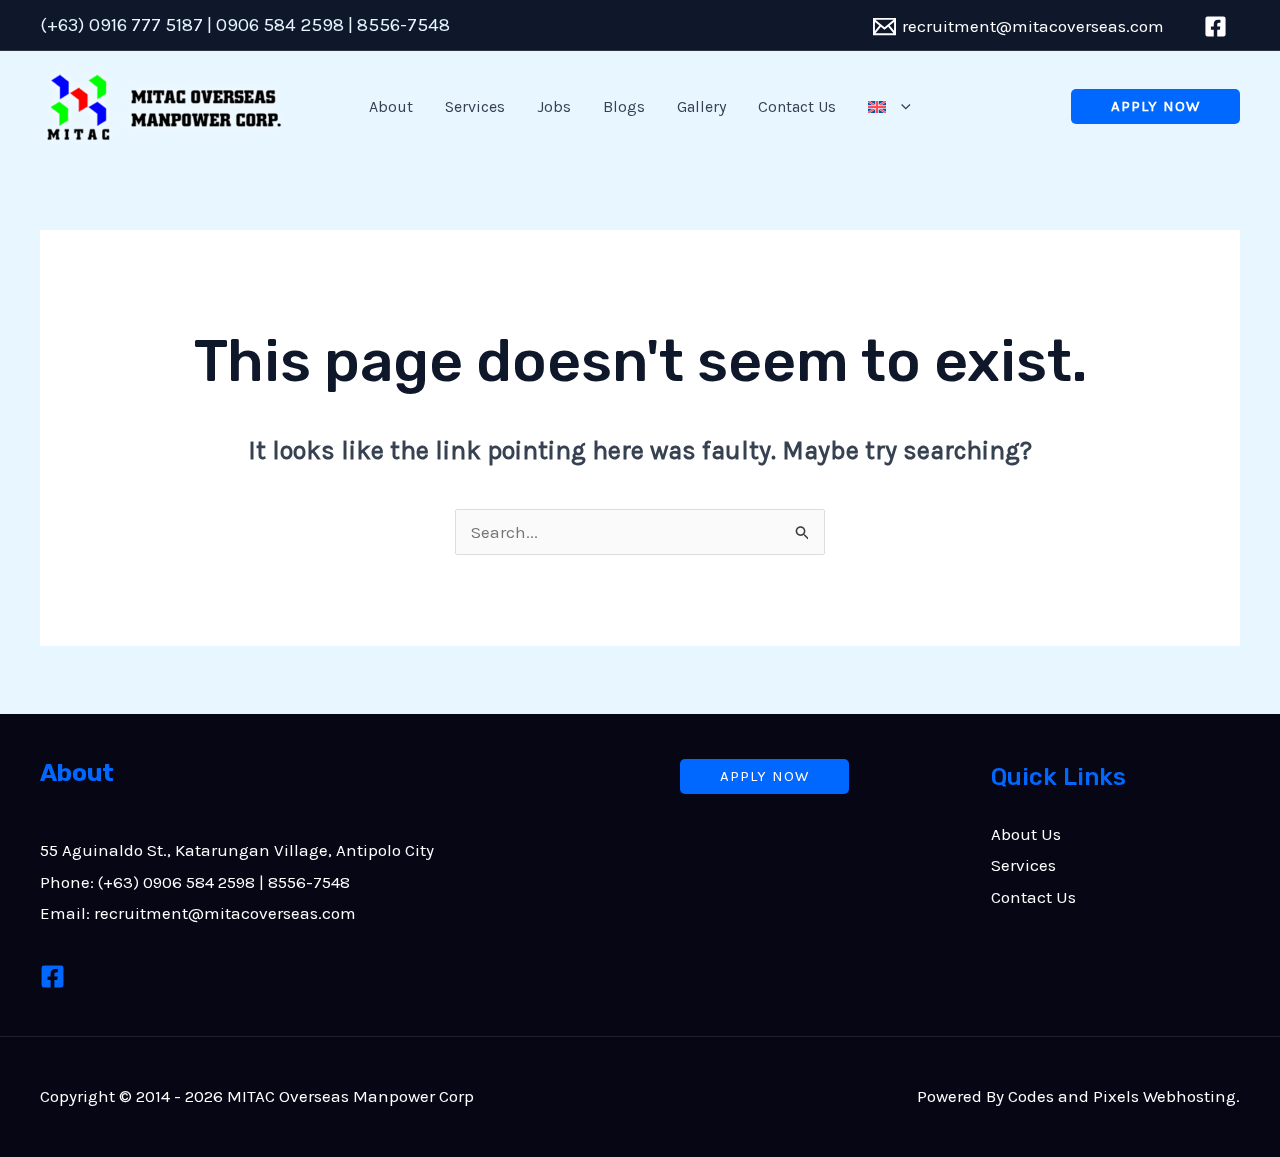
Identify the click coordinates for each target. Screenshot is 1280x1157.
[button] (901, 107)
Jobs (554, 106)
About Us (1026, 834)
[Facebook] (52, 976)
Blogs (624, 106)
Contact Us (797, 106)
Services (475, 106)
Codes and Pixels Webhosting (1122, 1096)
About (391, 106)
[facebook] (1218, 26)
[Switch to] (889, 107)
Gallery (701, 106)
